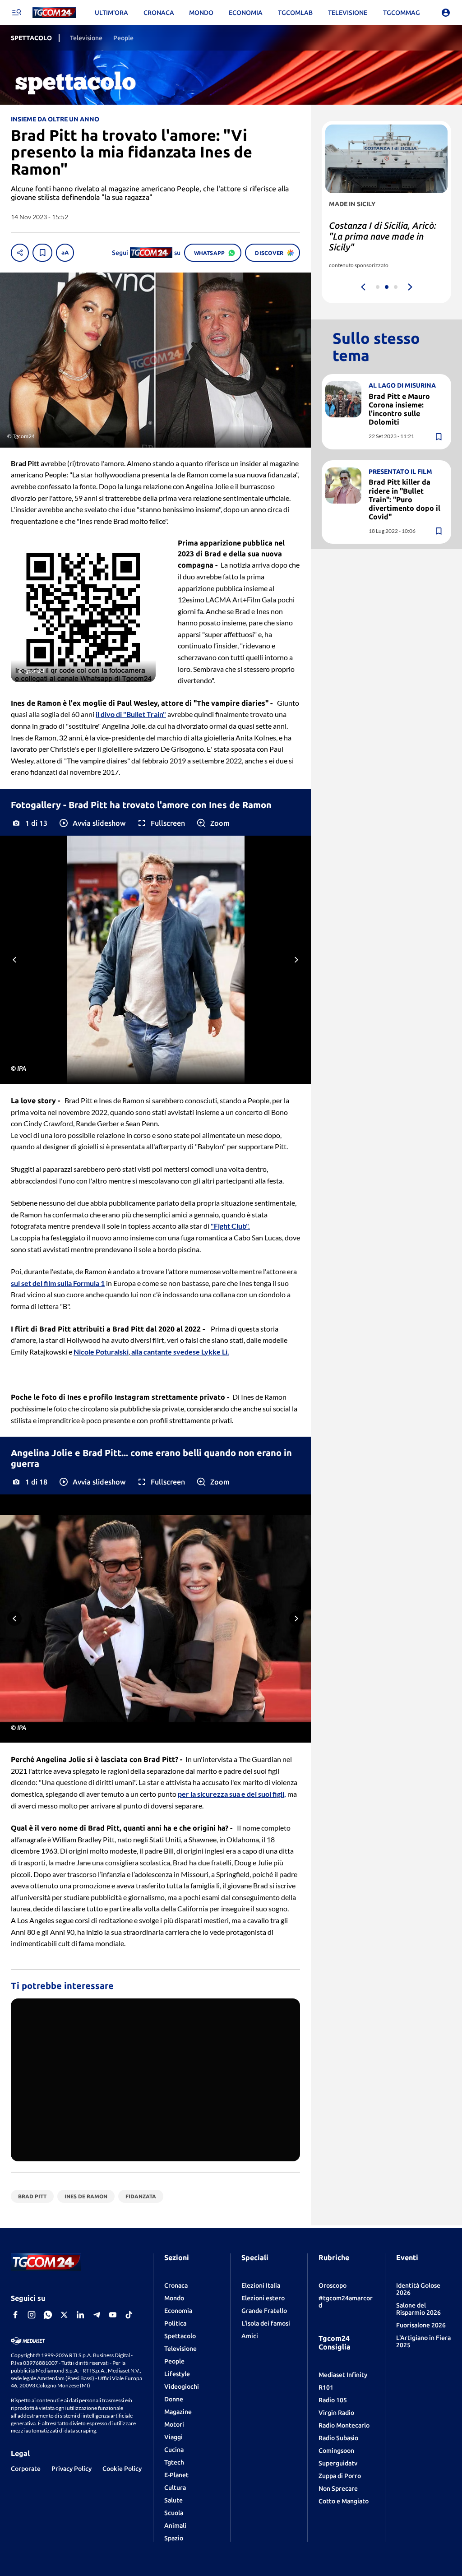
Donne (174, 2399)
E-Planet (176, 2475)
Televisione (180, 2349)
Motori (174, 2424)
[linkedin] (80, 2315)
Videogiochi (182, 2386)
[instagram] (32, 2315)
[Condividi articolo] (20, 253)
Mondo (174, 2298)
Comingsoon (336, 2451)
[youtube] (113, 2315)
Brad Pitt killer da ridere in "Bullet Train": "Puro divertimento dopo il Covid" (404, 499)
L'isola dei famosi (266, 2323)
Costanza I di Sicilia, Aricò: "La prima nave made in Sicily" (383, 236)
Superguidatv (338, 2463)
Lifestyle (177, 2374)
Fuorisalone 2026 (421, 2325)
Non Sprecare (338, 2488)
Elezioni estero (263, 2298)
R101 (326, 2387)
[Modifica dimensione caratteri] (65, 253)
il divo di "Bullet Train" (131, 714)
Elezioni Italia (261, 2285)
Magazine (178, 2412)
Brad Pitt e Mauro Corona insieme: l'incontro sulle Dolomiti (399, 409)
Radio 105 (333, 2400)
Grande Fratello (264, 2311)
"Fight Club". (230, 1226)
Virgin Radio (336, 2413)
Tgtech (174, 2462)
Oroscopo (333, 2285)
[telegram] (97, 2315)
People (174, 2361)
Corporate (26, 2469)
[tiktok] (129, 2315)
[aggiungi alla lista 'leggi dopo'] (42, 253)
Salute (173, 2500)
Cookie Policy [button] (122, 2469)
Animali (175, 2525)
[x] (64, 2315)
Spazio (174, 2538)
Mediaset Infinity (343, 2375)
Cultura (175, 2488)
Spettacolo (180, 2336)
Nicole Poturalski (101, 1352)
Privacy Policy (72, 2469)
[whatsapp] (48, 2315)
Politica (175, 2323)
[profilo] (446, 13)
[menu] (16, 13)
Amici (250, 2336)
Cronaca (176, 2285)
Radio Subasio (338, 2438)
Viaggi (173, 2437)
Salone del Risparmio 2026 (418, 2309)
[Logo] (54, 13)
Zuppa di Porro (340, 2476)
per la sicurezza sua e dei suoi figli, (232, 1794)
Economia (178, 2311)
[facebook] (15, 2315)
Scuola (174, 2513)
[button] (92, 823)
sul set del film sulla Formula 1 (58, 1283)
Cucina (174, 2450)
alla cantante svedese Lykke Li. (180, 1352)
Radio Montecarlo (344, 2425)
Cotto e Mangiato (344, 2501)
